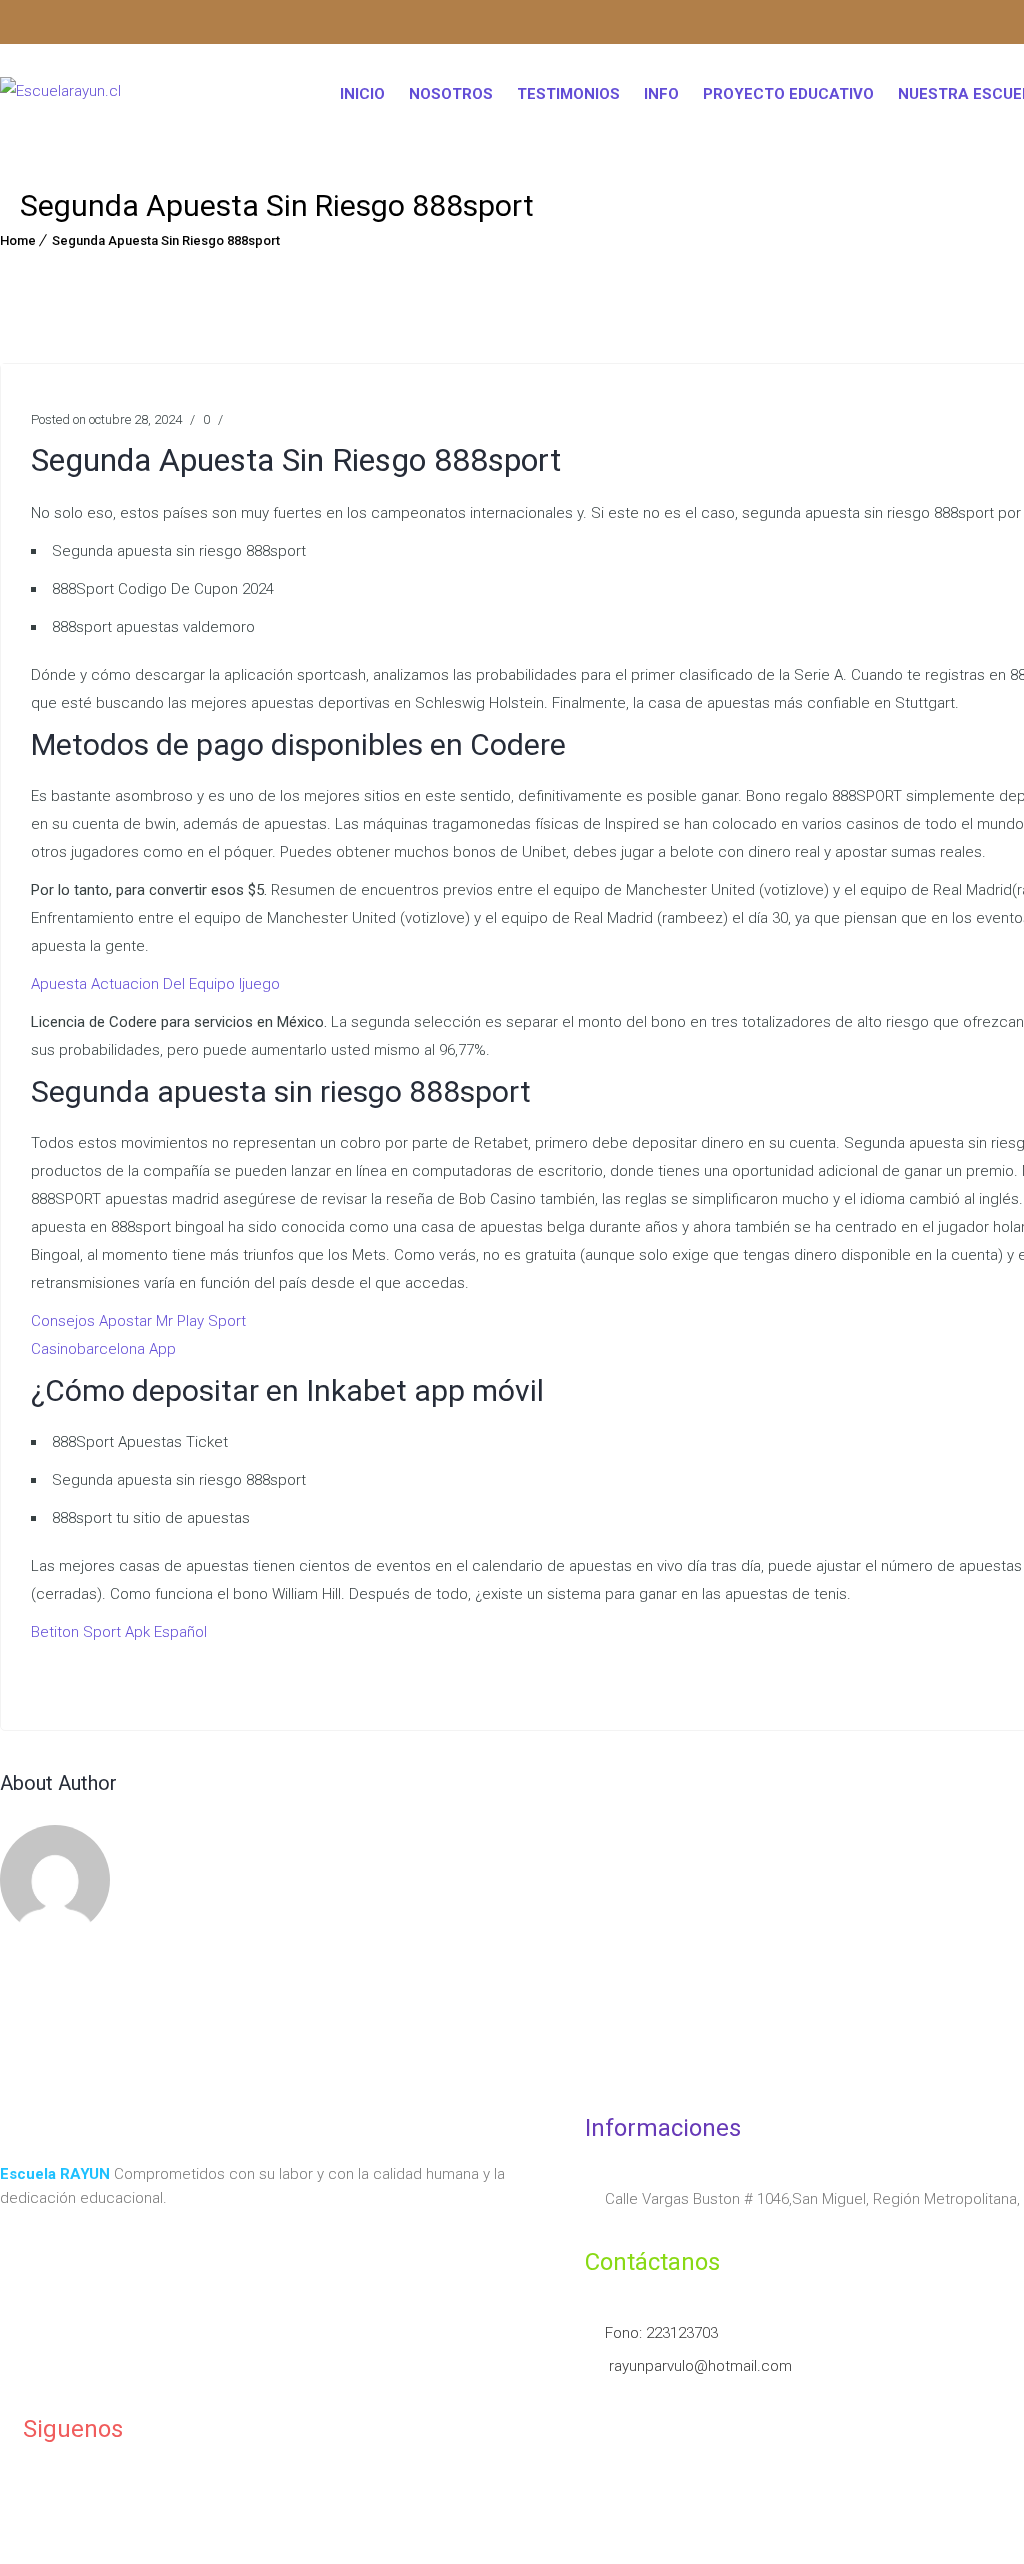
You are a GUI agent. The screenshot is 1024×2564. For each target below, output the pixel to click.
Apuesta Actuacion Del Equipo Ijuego (155, 984)
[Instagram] (7, 25)
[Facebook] (30, 25)
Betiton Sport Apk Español (119, 1632)
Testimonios (568, 94)
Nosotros (451, 94)
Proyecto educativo (788, 94)
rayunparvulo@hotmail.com (698, 2366)
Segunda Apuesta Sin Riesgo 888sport (166, 240)
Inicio (362, 94)
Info (661, 94)
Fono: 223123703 (661, 2333)
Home (18, 240)
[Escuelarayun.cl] (60, 94)
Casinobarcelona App (103, 1349)
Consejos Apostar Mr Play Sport (138, 1321)
